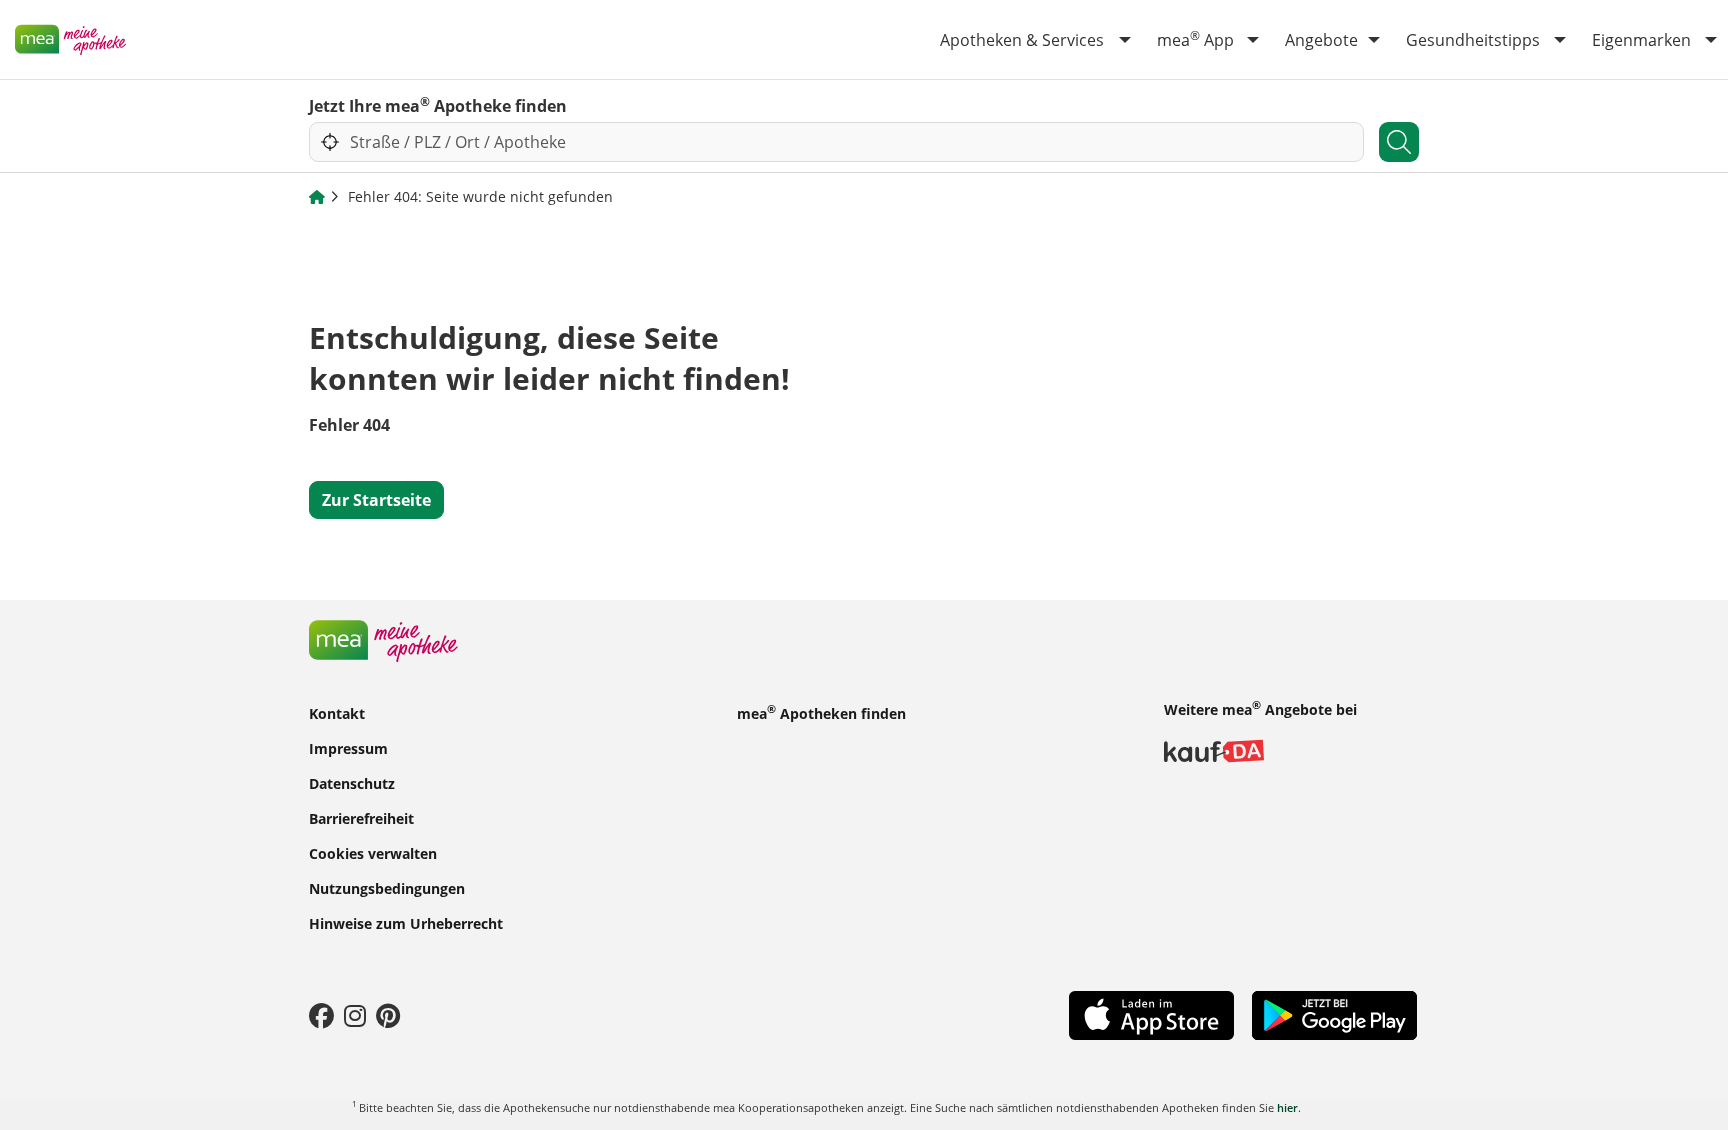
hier (1287, 1107)
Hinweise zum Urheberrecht (406, 923)
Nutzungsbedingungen (387, 888)
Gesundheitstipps (1473, 40)
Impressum (348, 748)
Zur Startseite (376, 500)
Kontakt (337, 713)
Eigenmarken (1641, 40)
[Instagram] (355, 1015)
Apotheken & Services (1022, 40)
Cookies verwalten (373, 853)
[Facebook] (321, 1015)
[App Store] (1151, 1014)
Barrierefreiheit (361, 818)
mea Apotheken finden (821, 712)
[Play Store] (1334, 1013)
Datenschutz (352, 783)
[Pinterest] (388, 1015)
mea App (1195, 39)
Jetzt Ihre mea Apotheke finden (438, 105)
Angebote (1321, 40)
